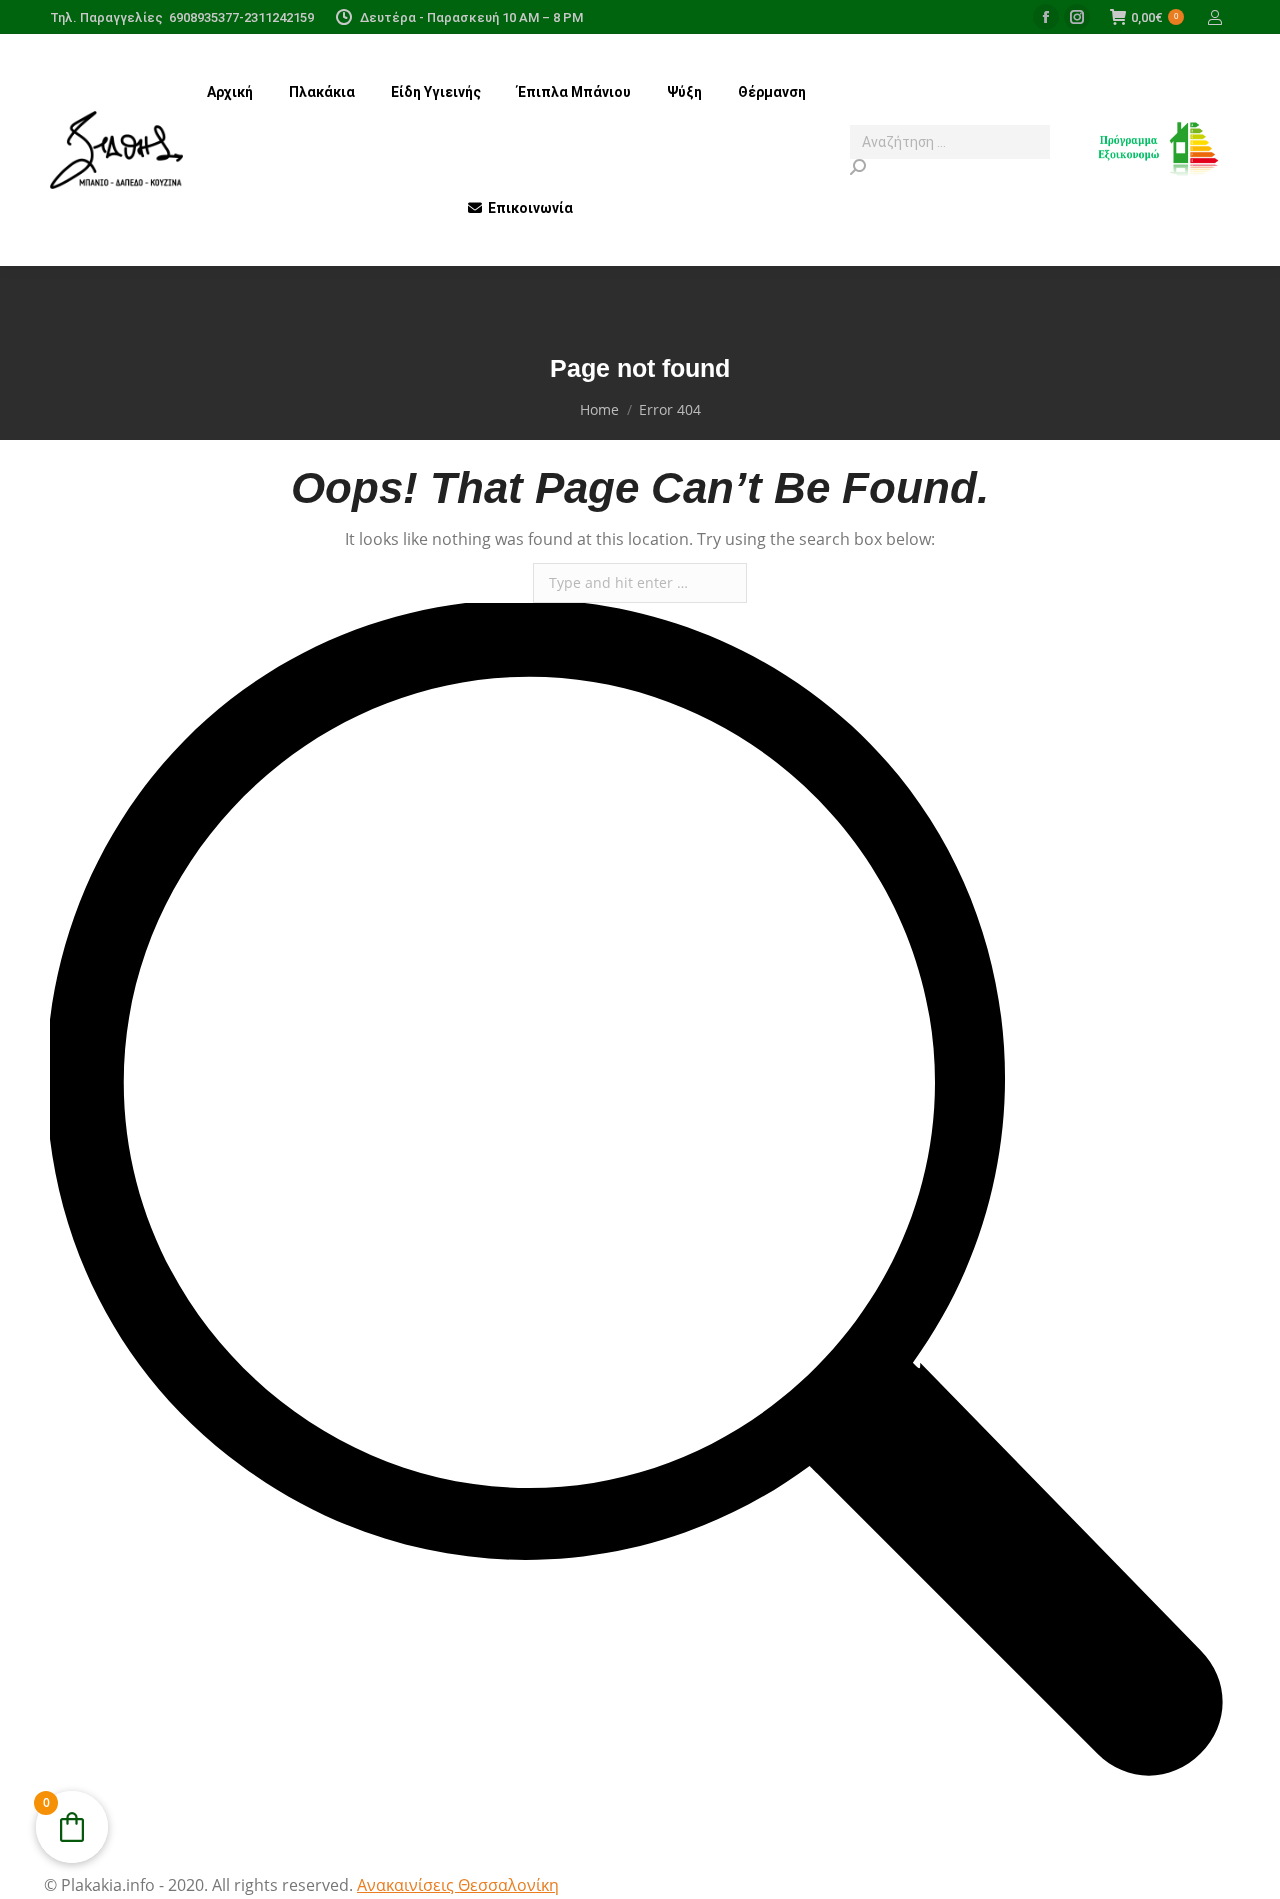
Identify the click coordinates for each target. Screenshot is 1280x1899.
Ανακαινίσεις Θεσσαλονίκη (458, 1885)
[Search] (950, 167)
